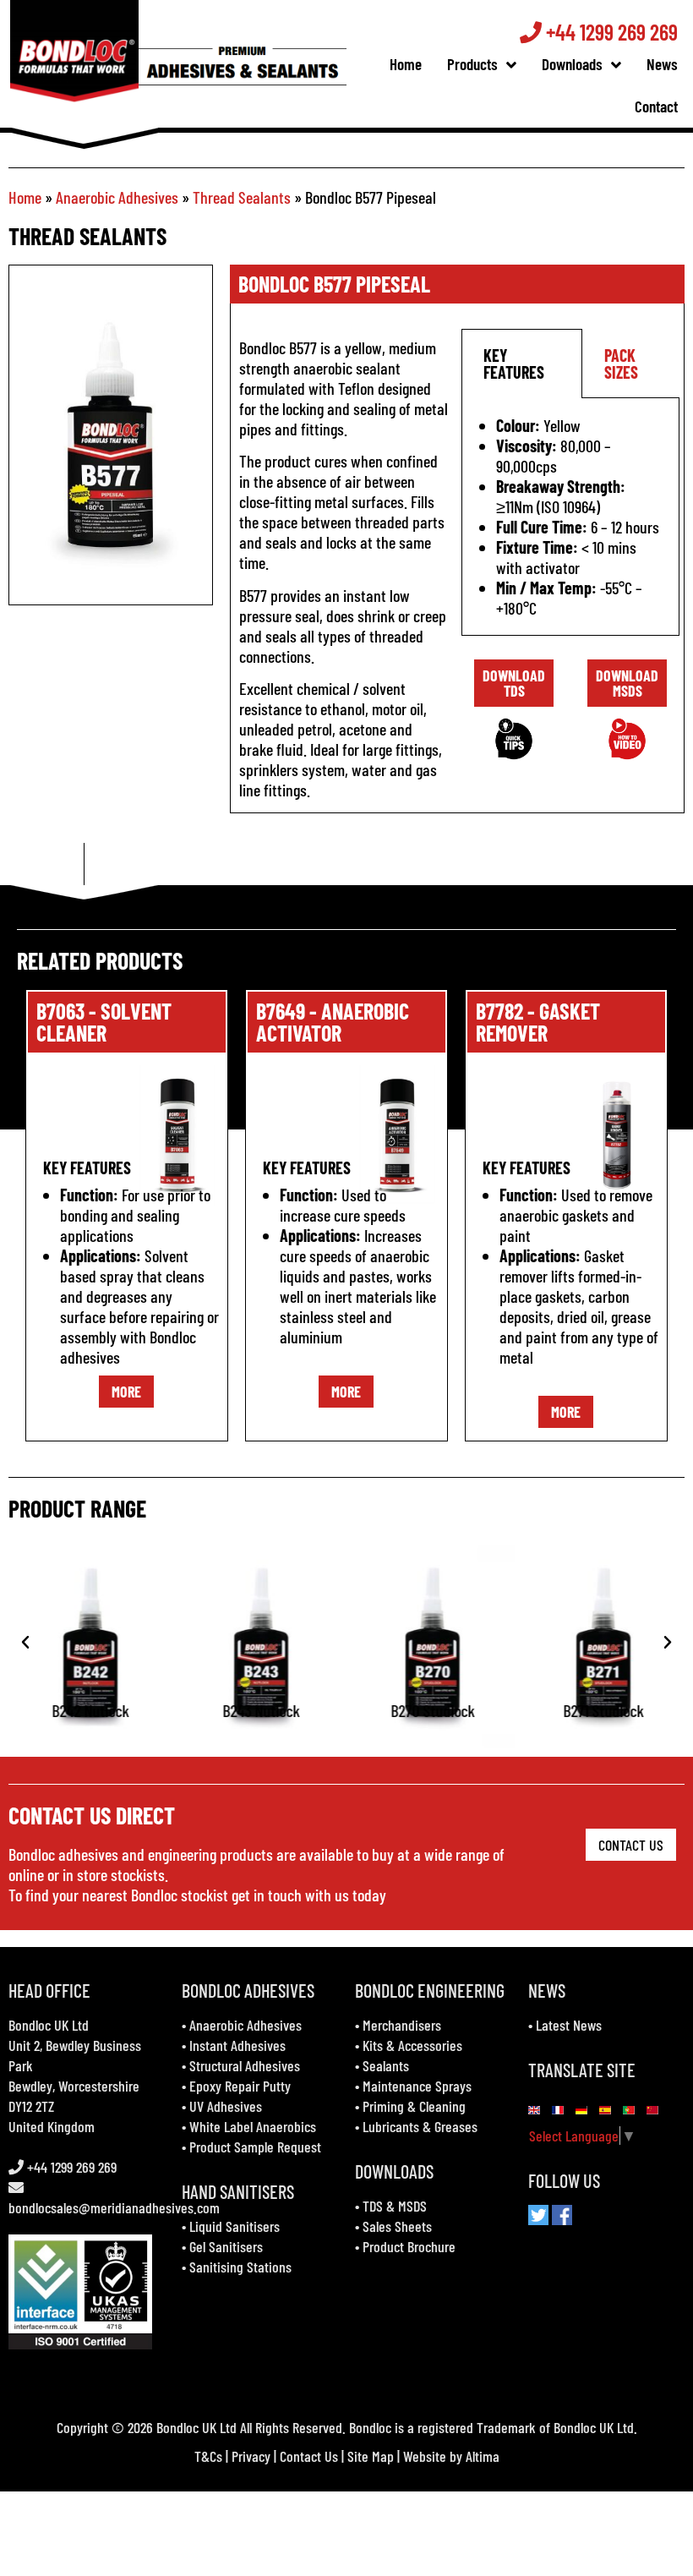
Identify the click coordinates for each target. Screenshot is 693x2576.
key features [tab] (514, 364)
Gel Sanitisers (226, 2246)
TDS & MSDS (395, 2206)
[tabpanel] (570, 517)
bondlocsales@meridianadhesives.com (114, 2207)
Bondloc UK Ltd (49, 2025)
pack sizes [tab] (621, 364)
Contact (656, 106)
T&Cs (208, 2456)
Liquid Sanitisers (235, 2226)
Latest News (569, 2025)
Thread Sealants (242, 197)
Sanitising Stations (240, 2267)
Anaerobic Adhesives (117, 197)
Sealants (386, 2065)
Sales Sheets (397, 2226)
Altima (483, 2456)
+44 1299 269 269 (610, 32)
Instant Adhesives (237, 2045)
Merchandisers (402, 2025)
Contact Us (309, 2456)
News (662, 64)
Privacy (251, 2456)
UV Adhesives (226, 2106)
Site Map (371, 2456)
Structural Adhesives (245, 2065)
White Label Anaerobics (253, 2126)
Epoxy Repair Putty (240, 2086)
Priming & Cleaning (414, 2106)
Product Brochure (409, 2246)
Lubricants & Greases (420, 2126)
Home (406, 64)
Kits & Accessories (412, 2045)
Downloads (572, 64)
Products (472, 64)
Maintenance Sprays (417, 2086)
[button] (25, 1643)
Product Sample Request (255, 2147)
